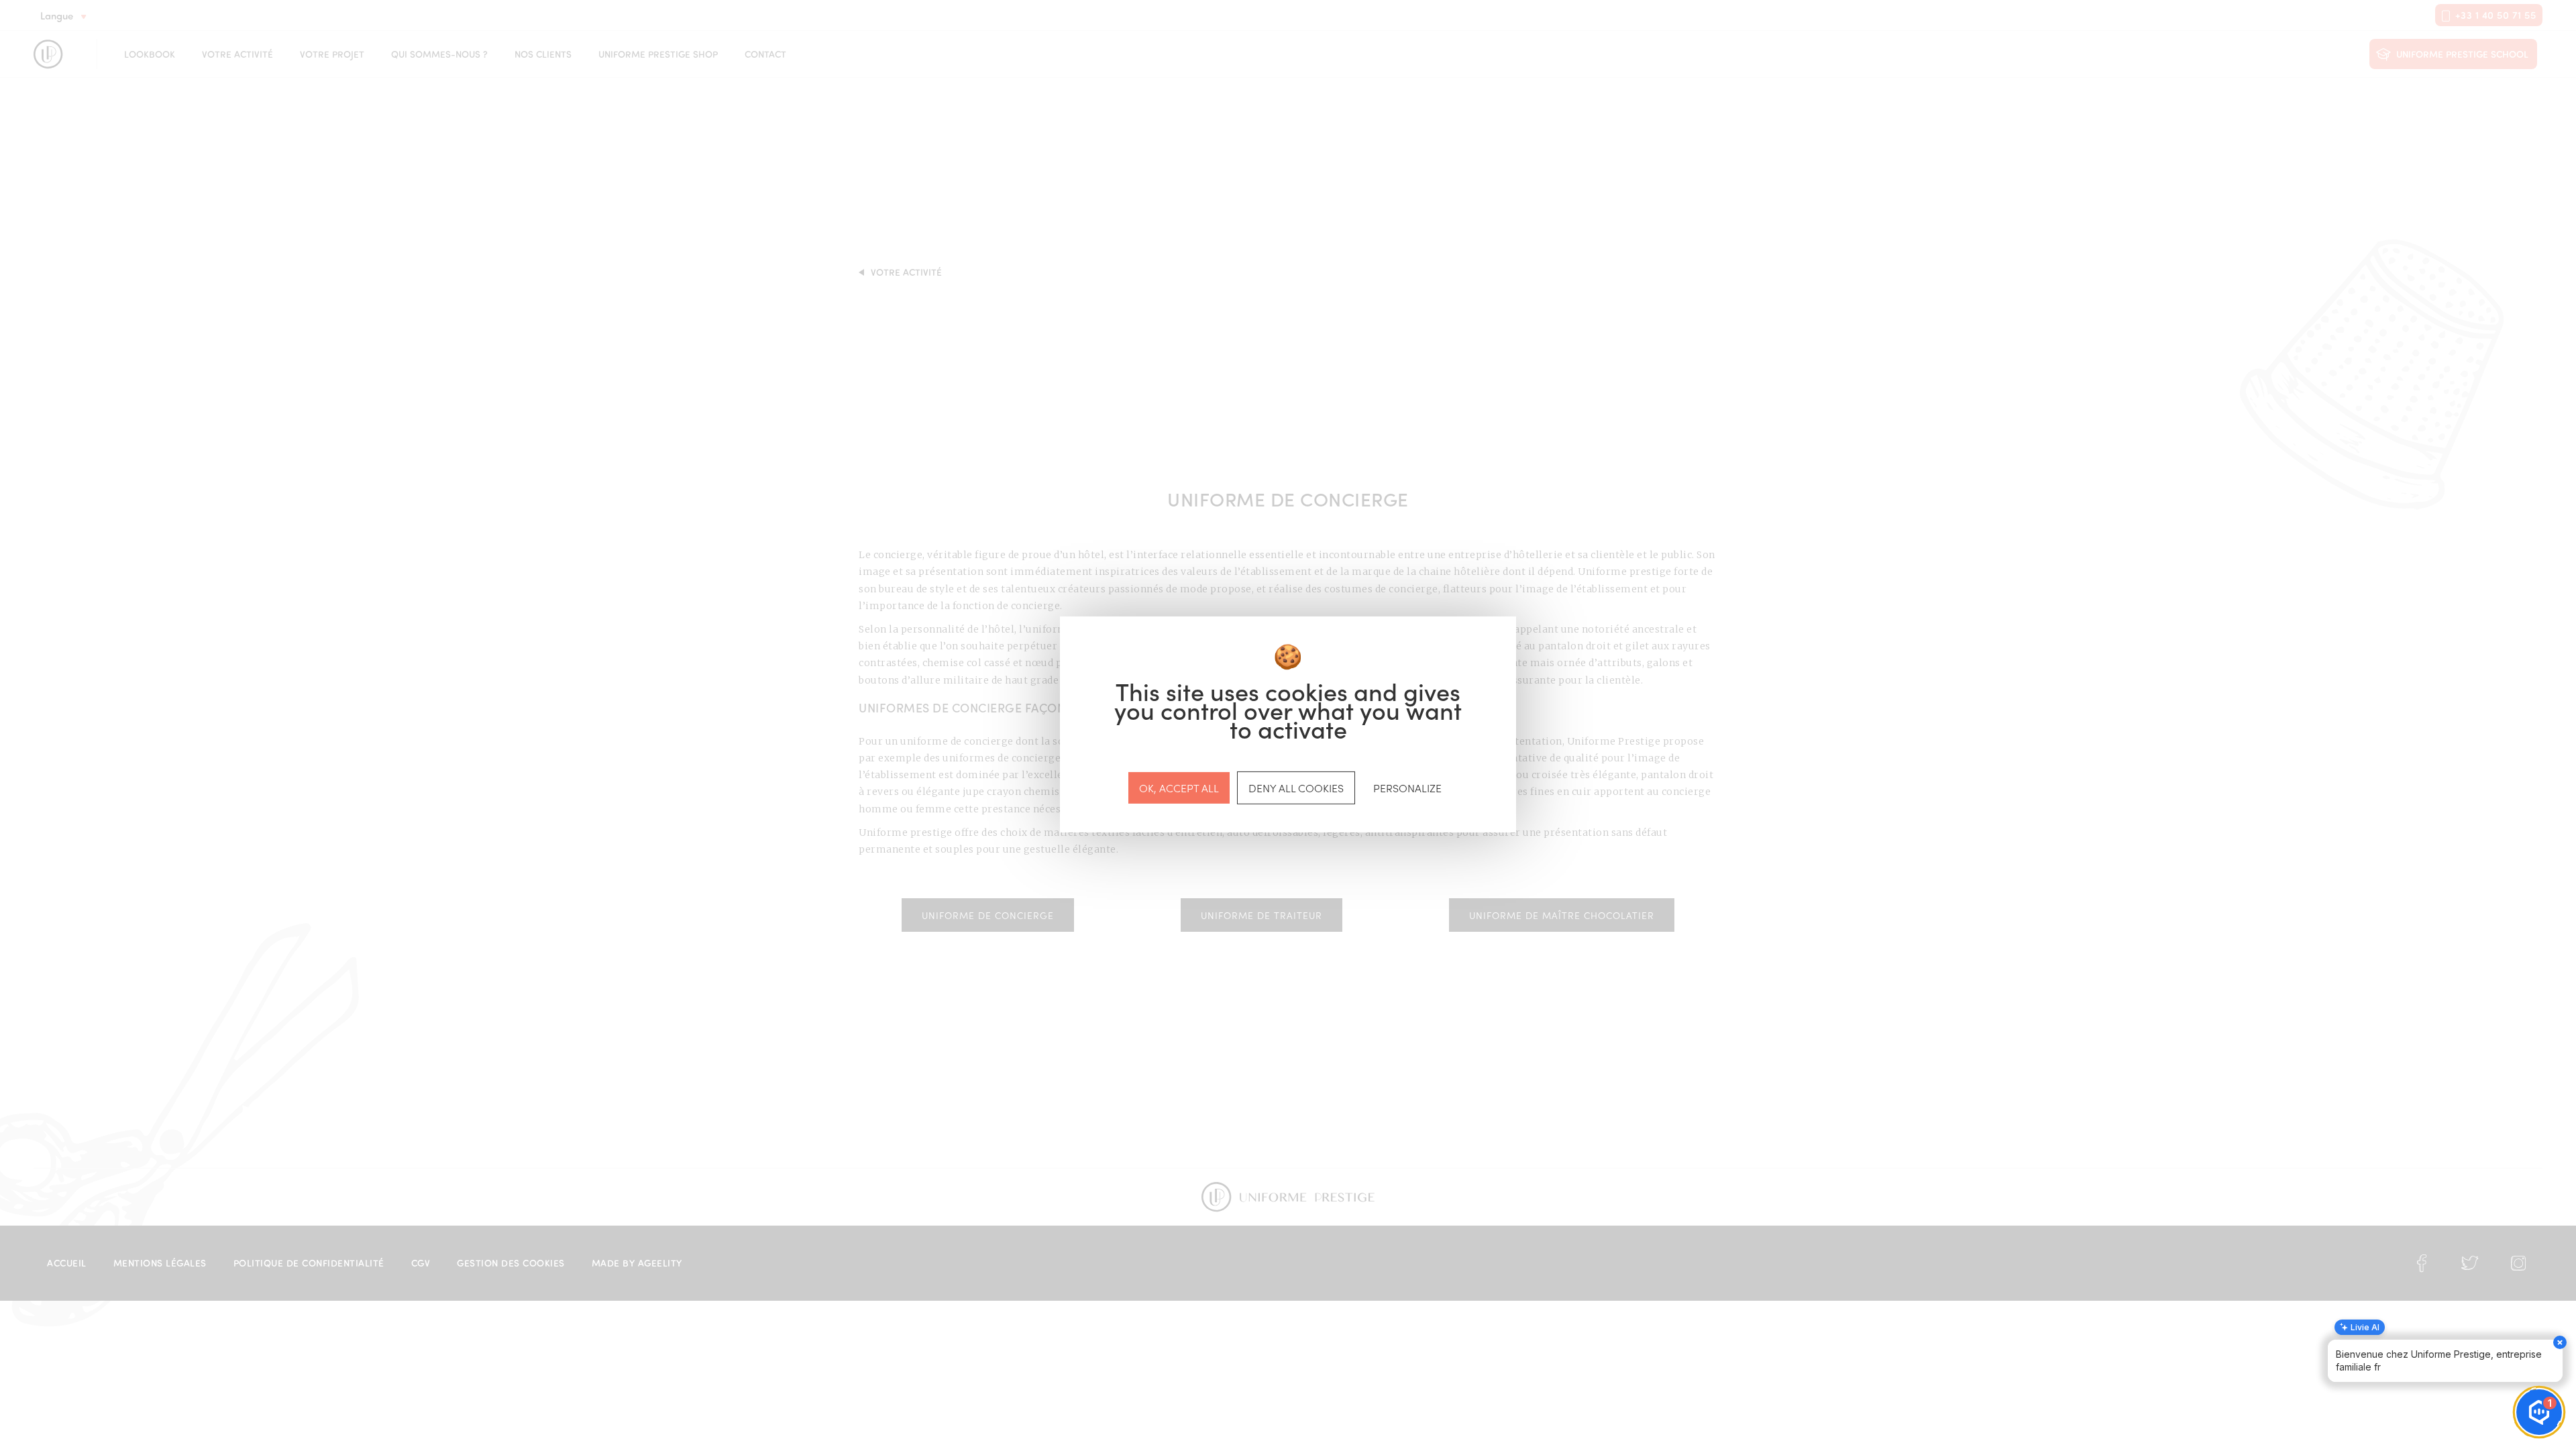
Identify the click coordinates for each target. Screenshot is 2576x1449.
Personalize (1407, 788)
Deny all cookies (1296, 788)
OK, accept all (1179, 788)
